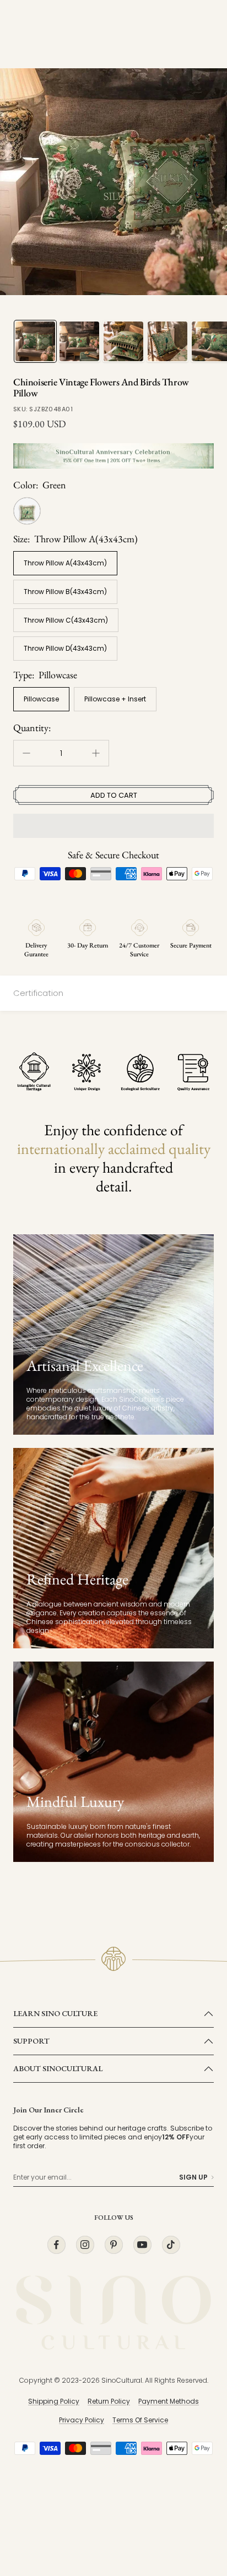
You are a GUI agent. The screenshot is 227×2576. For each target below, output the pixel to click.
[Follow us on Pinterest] (113, 2245)
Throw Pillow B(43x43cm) (65, 592)
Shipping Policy (54, 2401)
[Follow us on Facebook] (56, 2245)
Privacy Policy (82, 2420)
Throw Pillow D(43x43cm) (65, 648)
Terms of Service (140, 2420)
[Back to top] (196, 2503)
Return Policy (109, 2401)
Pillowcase (41, 699)
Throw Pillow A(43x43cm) (65, 563)
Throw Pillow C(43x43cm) (66, 620)
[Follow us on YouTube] (142, 2245)
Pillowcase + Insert (115, 699)
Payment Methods (169, 2401)
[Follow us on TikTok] (171, 2245)
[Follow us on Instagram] (85, 2245)
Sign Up (193, 2177)
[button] (113, 826)
